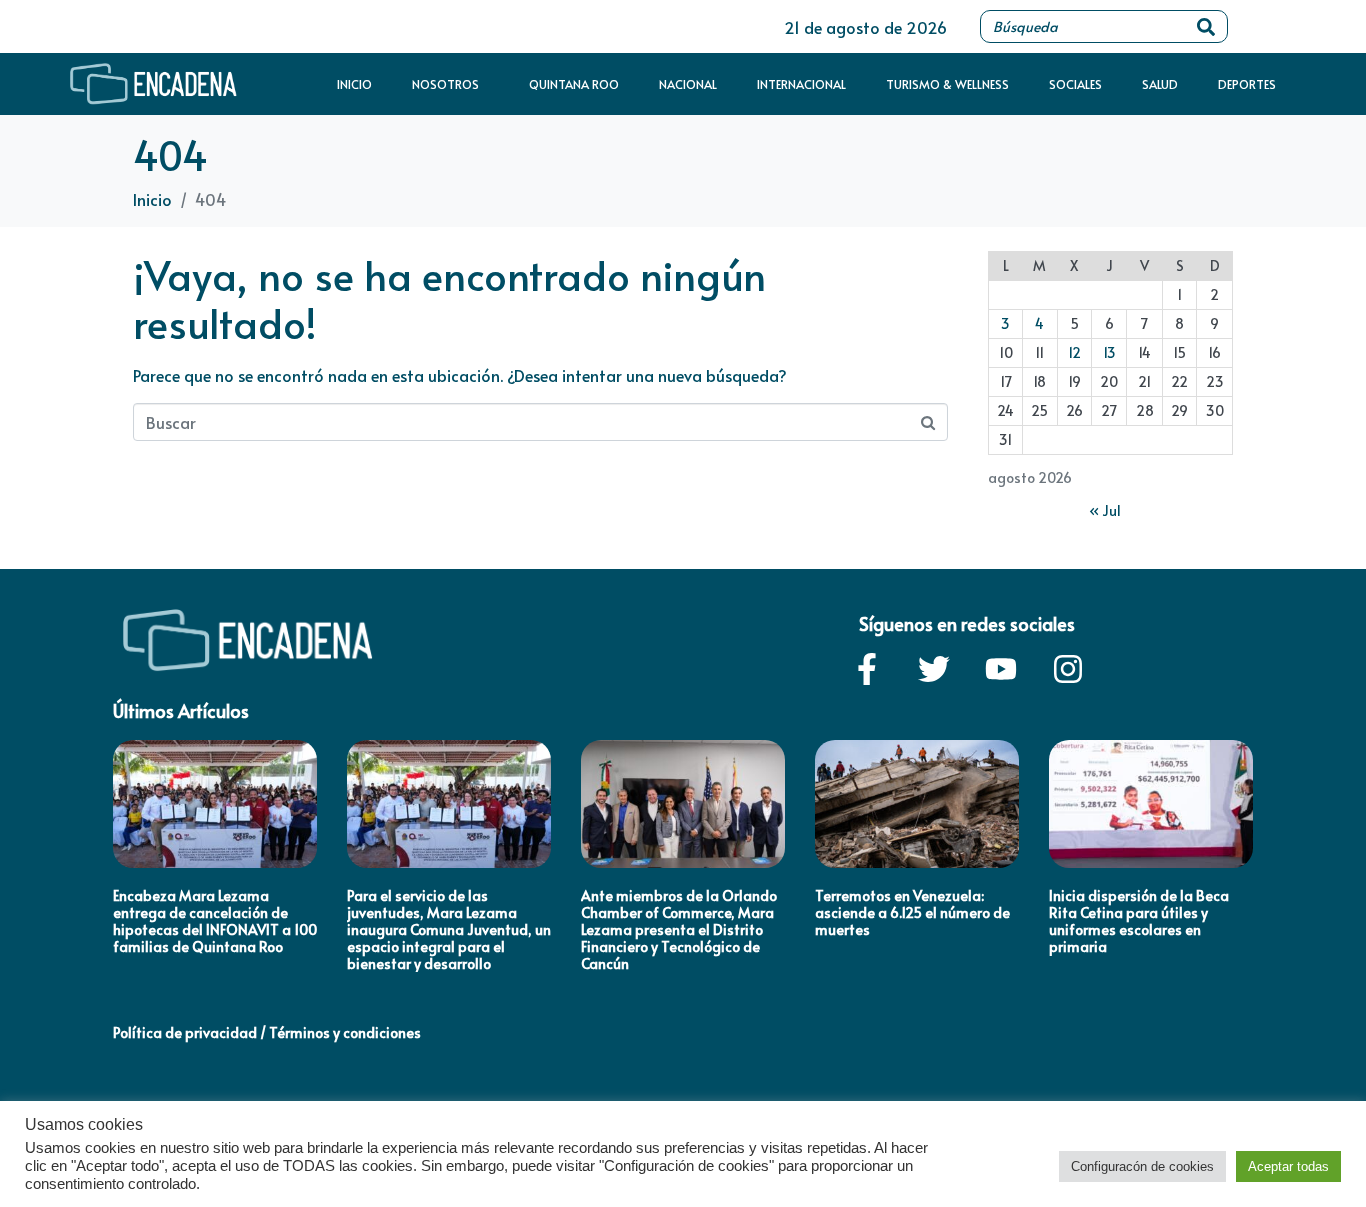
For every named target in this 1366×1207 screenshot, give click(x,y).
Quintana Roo (574, 84)
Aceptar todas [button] (1288, 1166)
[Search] (1206, 26)
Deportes (1247, 84)
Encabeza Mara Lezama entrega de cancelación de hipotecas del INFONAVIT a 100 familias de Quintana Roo (215, 920)
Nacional (688, 84)
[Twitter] (934, 669)
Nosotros (445, 84)
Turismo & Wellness (947, 84)
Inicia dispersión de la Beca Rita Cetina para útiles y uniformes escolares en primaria (1139, 920)
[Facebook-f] (867, 669)
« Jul (1105, 510)
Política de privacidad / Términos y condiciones (267, 1032)
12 (1074, 352)
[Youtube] (1001, 669)
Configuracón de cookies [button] (1142, 1166)
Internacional (801, 84)
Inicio (354, 84)
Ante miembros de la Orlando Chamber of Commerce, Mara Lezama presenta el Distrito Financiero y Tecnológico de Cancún (679, 929)
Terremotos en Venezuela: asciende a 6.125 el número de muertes (912, 912)
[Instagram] (1068, 669)
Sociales (1075, 84)
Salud (1160, 84)
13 (1109, 352)
